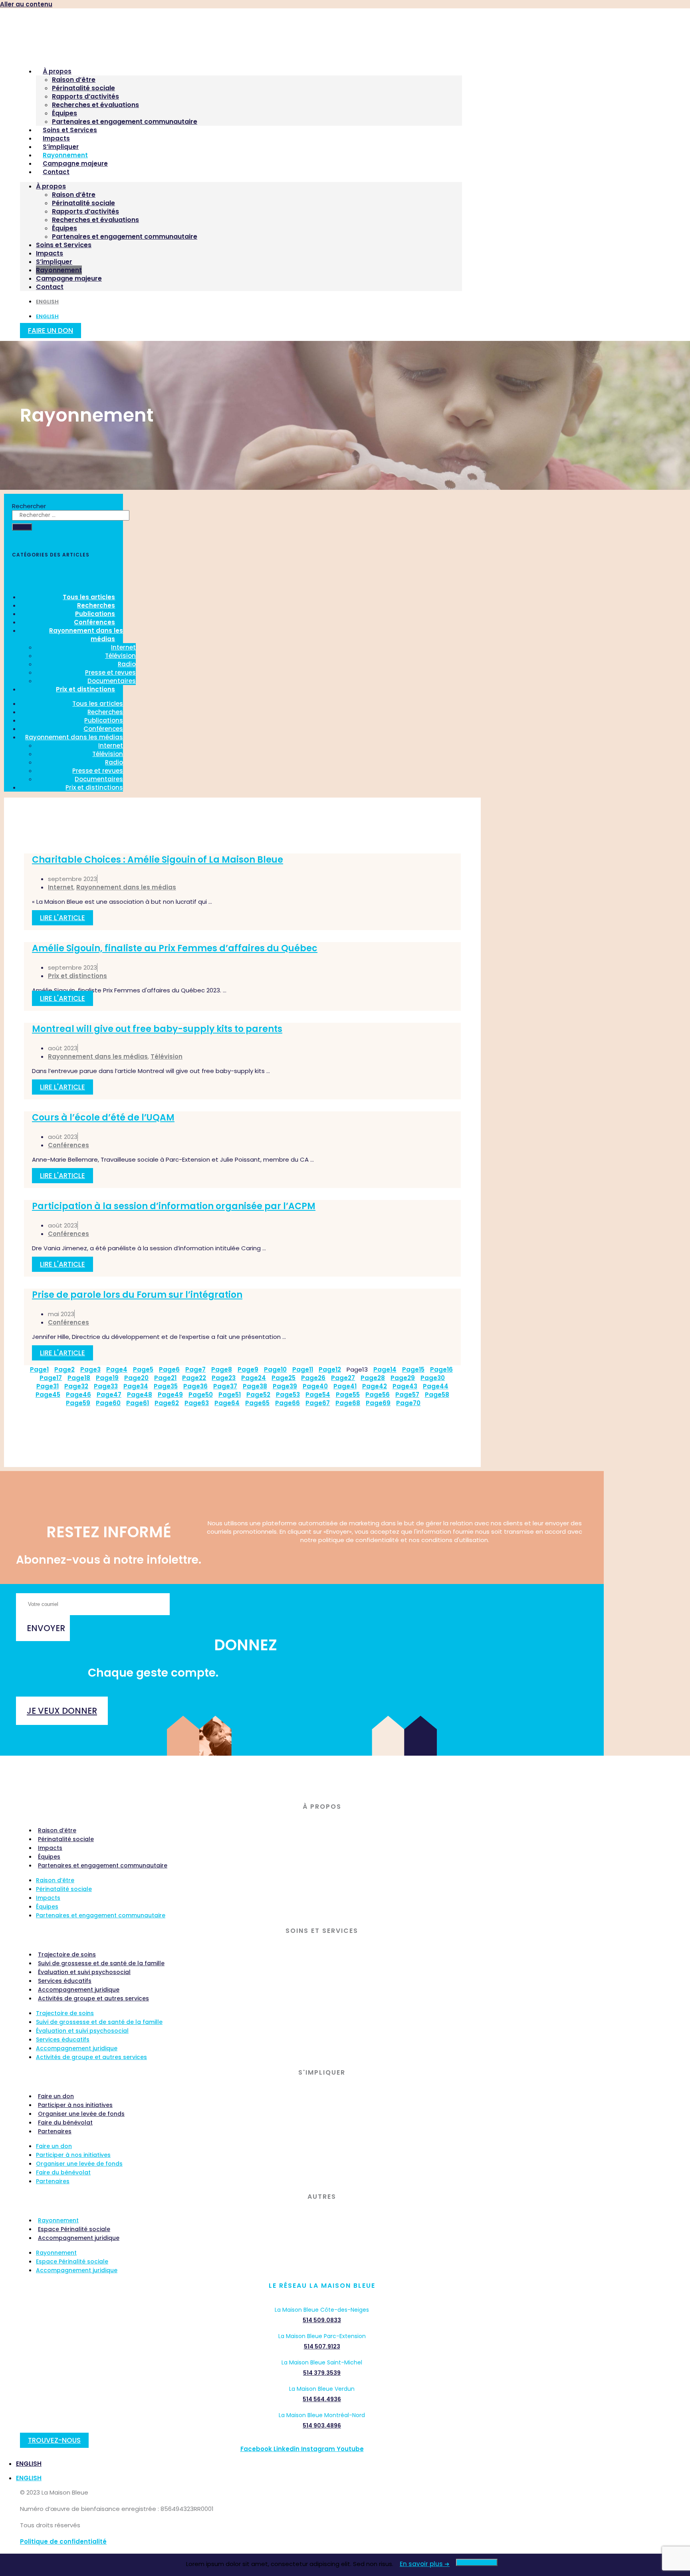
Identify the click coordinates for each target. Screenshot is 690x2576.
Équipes (64, 113)
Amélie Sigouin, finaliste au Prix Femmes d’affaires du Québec (175, 948)
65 (257, 1403)
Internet (123, 647)
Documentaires (99, 779)
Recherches (105, 712)
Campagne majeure (75, 163)
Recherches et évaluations (95, 105)
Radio (127, 664)
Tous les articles (98, 704)
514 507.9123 (322, 2346)
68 (348, 1403)
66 (287, 1403)
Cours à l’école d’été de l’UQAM (103, 1118)
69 (378, 1403)
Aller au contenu (26, 4)
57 (407, 1395)
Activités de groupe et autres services (93, 1998)
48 (140, 1395)
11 (303, 1369)
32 (76, 1386)
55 (348, 1395)
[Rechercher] (22, 527)
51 (230, 1395)
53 (288, 1395)
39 (285, 1386)
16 (441, 1369)
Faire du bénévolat (65, 2123)
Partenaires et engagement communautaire (125, 122)
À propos (57, 71)
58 (437, 1395)
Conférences (103, 729)
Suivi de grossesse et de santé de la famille (101, 1963)
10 (275, 1369)
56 (378, 1395)
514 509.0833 (322, 2320)
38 (255, 1386)
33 (106, 1386)
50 (201, 1395)
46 (78, 1395)
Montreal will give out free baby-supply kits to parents (157, 1029)
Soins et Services (70, 130)
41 (345, 1386)
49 (170, 1395)
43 (405, 1386)
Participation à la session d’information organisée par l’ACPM (174, 1206)
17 (51, 1378)
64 (227, 1403)
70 (408, 1403)
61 (138, 1403)
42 (375, 1386)
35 (166, 1386)
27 (343, 1378)
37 (225, 1386)
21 (165, 1378)
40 (315, 1386)
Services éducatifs (65, 1981)
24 (254, 1378)
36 (195, 1386)
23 (224, 1378)
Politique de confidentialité (63, 2541)
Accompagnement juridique (79, 1990)
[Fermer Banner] (477, 2562)
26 (313, 1378)
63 (197, 1403)
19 (107, 1378)
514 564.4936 (322, 2399)
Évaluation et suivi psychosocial (84, 1972)
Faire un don (56, 2096)
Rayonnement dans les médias (86, 635)
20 (136, 1378)
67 (318, 1403)
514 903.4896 (322, 2426)
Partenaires (55, 2131)
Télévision (120, 656)
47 (109, 1395)
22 (194, 1378)
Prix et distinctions (85, 689)
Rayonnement (65, 155)
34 (136, 1386)
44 (436, 1386)
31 (48, 1386)
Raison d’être (74, 80)
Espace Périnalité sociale (74, 2229)
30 (433, 1378)
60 (108, 1403)
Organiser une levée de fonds (81, 2114)
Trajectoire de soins (67, 1954)
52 (258, 1395)
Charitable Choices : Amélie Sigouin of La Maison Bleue (158, 860)
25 (284, 1378)
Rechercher (29, 506)
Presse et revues (110, 672)
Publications (104, 720)
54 (318, 1395)
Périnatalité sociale (83, 88)
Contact (56, 172)
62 (167, 1403)
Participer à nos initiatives (75, 2105)
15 (413, 1369)
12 (330, 1369)
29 (403, 1378)
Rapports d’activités (85, 96)
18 (79, 1378)
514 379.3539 (322, 2373)
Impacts (56, 138)
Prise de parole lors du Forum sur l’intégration (137, 1295)
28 (373, 1378)
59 (78, 1403)
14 (385, 1369)
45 (48, 1395)
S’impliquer (61, 147)
